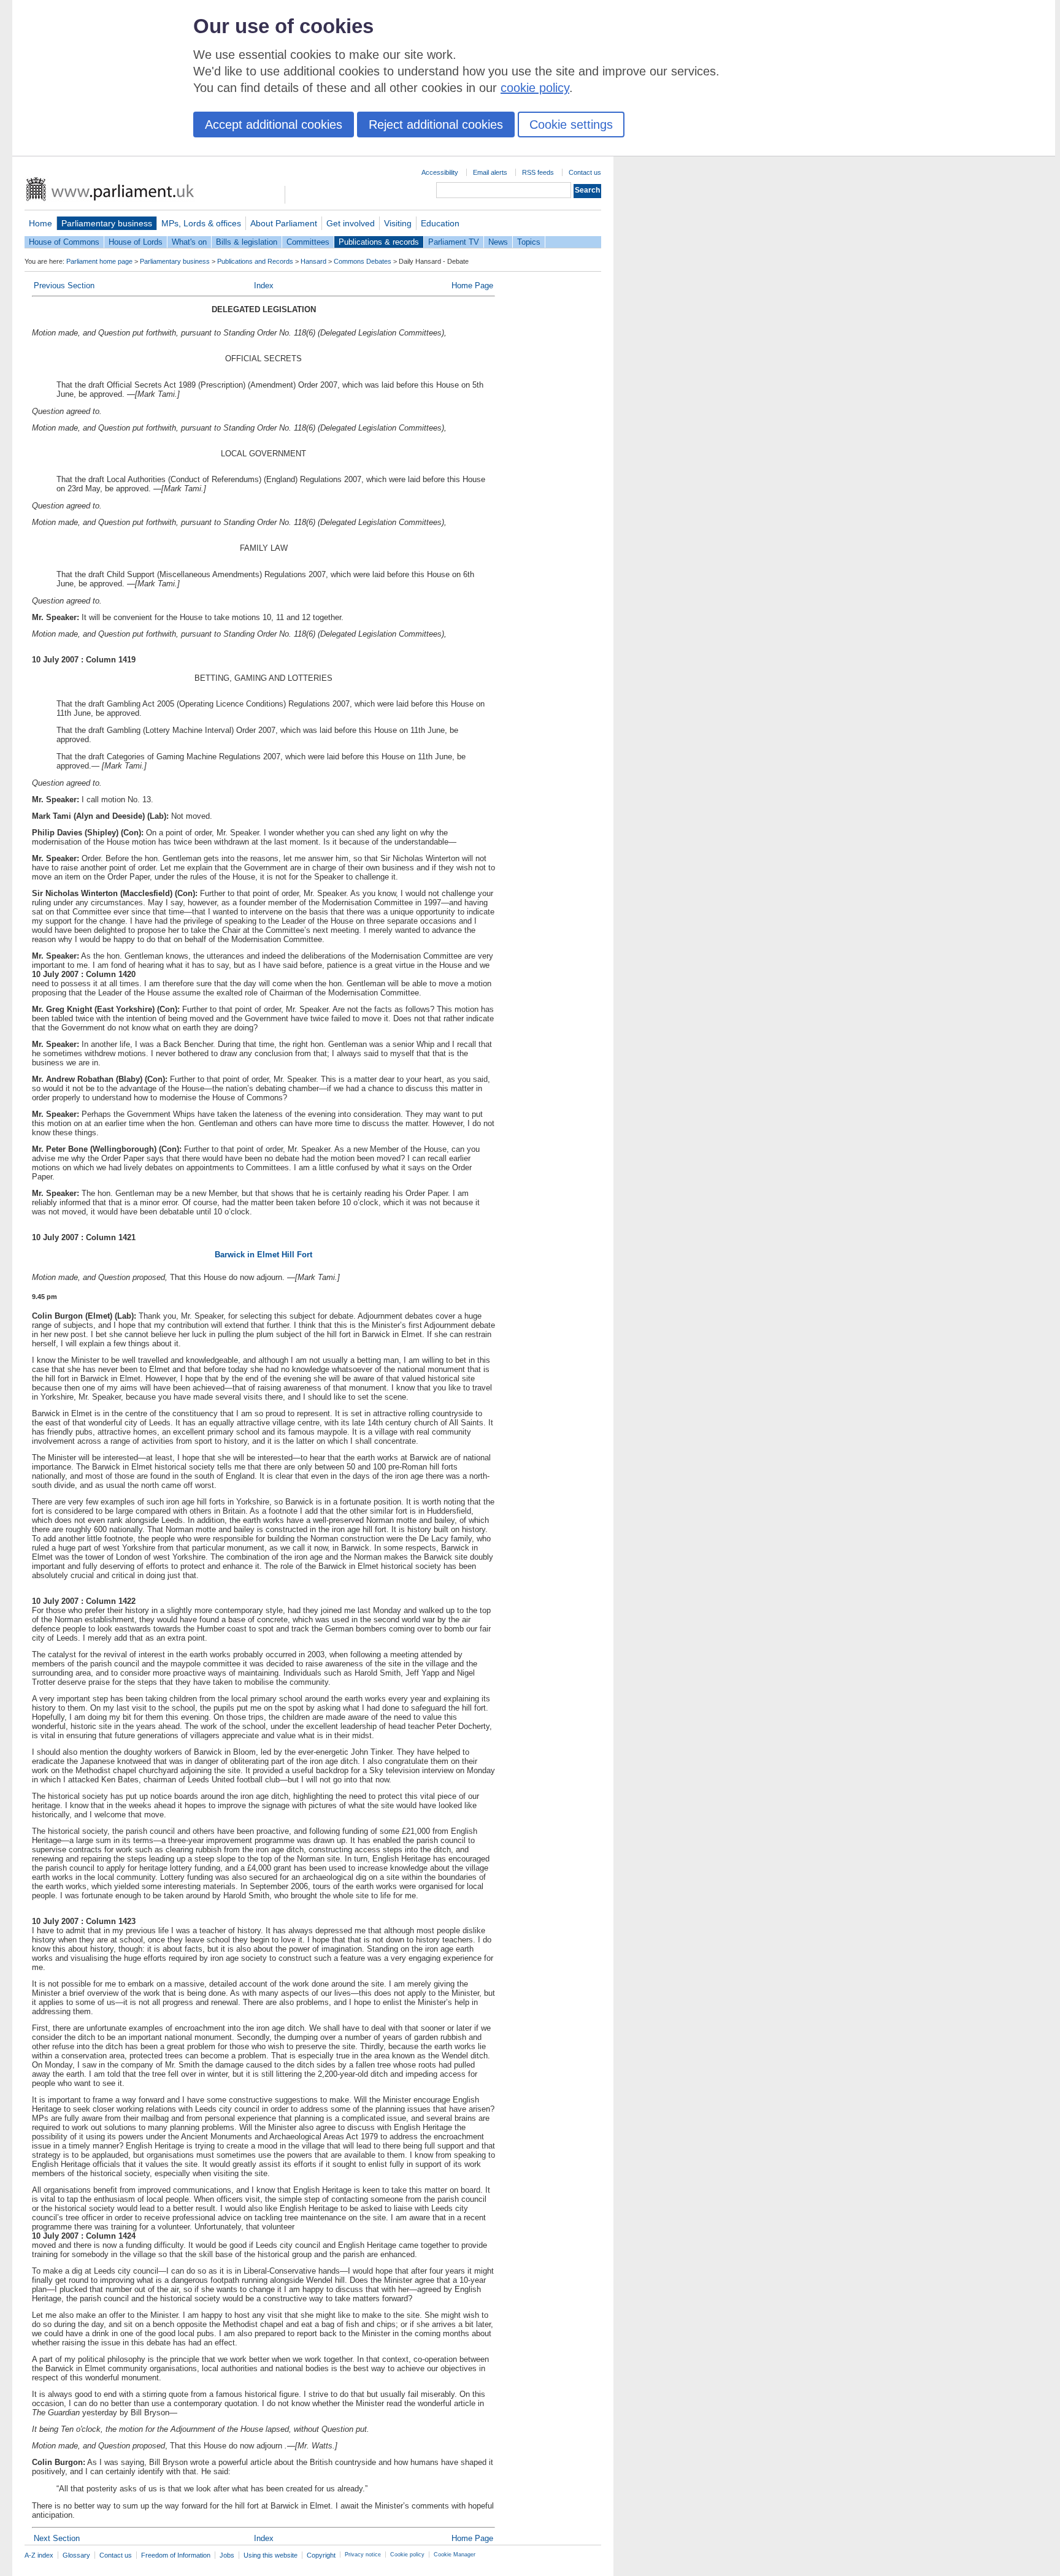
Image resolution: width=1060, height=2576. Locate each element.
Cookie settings (571, 125)
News (498, 242)
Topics (529, 242)
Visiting (398, 223)
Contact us (585, 172)
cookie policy (535, 88)
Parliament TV (454, 242)
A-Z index (39, 2555)
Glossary (76, 2555)
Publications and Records (255, 261)
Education (440, 223)
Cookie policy (407, 2555)
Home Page (472, 286)
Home (40, 223)
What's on (189, 242)
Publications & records (379, 242)
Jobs (227, 2555)
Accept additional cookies (274, 125)
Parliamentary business (107, 223)
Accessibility (440, 172)
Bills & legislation (247, 242)
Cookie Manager (455, 2555)
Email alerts (490, 172)
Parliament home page (99, 261)
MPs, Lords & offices (201, 223)
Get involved (351, 223)
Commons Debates (363, 261)
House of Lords (136, 242)
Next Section (57, 2538)
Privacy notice (363, 2555)
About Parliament (284, 223)
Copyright (321, 2555)
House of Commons (64, 242)
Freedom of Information (176, 2555)
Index (264, 286)
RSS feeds (538, 172)
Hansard (313, 261)
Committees (308, 242)
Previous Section (64, 286)
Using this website (271, 2555)
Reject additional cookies (436, 125)
